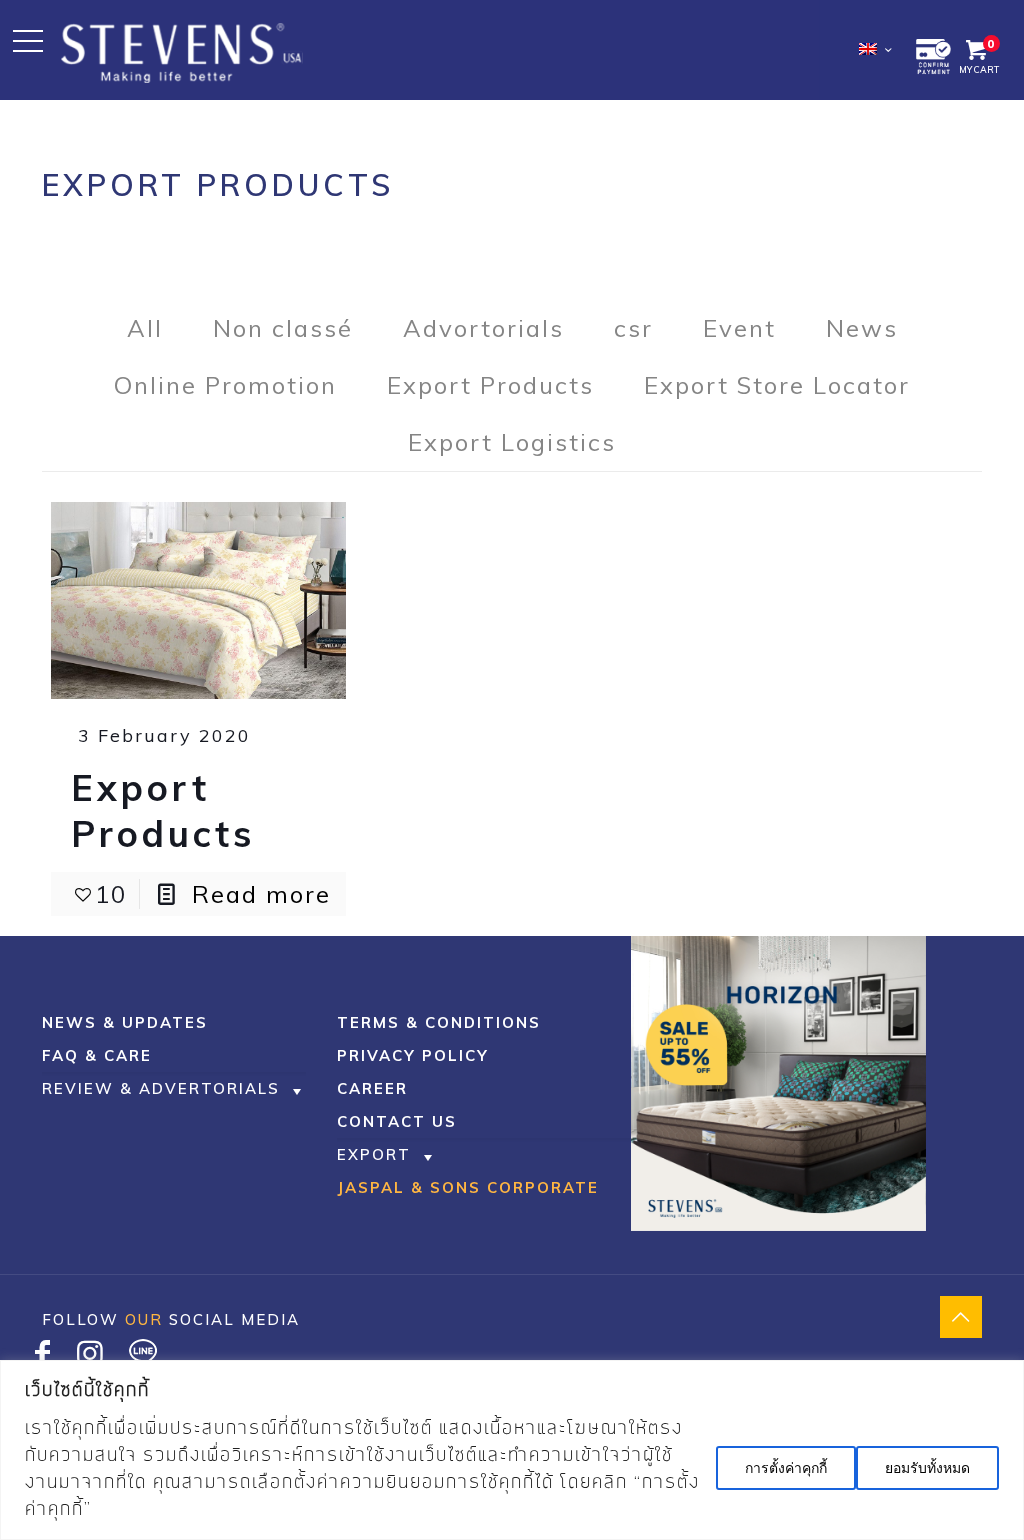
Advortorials (483, 328)
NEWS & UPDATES (125, 1022)
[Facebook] (43, 1358)
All (145, 328)
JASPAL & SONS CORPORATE (468, 1187)
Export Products (490, 385)
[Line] (143, 1358)
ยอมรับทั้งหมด (927, 1468)
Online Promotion (225, 385)
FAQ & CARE (97, 1055)
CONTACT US (397, 1121)
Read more (261, 894)
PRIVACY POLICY (413, 1055)
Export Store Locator (777, 385)
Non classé (283, 328)
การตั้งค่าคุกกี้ (786, 1468)
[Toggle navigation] (27, 40)
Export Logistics (512, 442)
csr (633, 328)
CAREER (372, 1088)
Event (739, 328)
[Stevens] (182, 50)
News (862, 328)
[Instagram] (91, 1358)
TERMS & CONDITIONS (439, 1022)
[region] (512, 1450)
